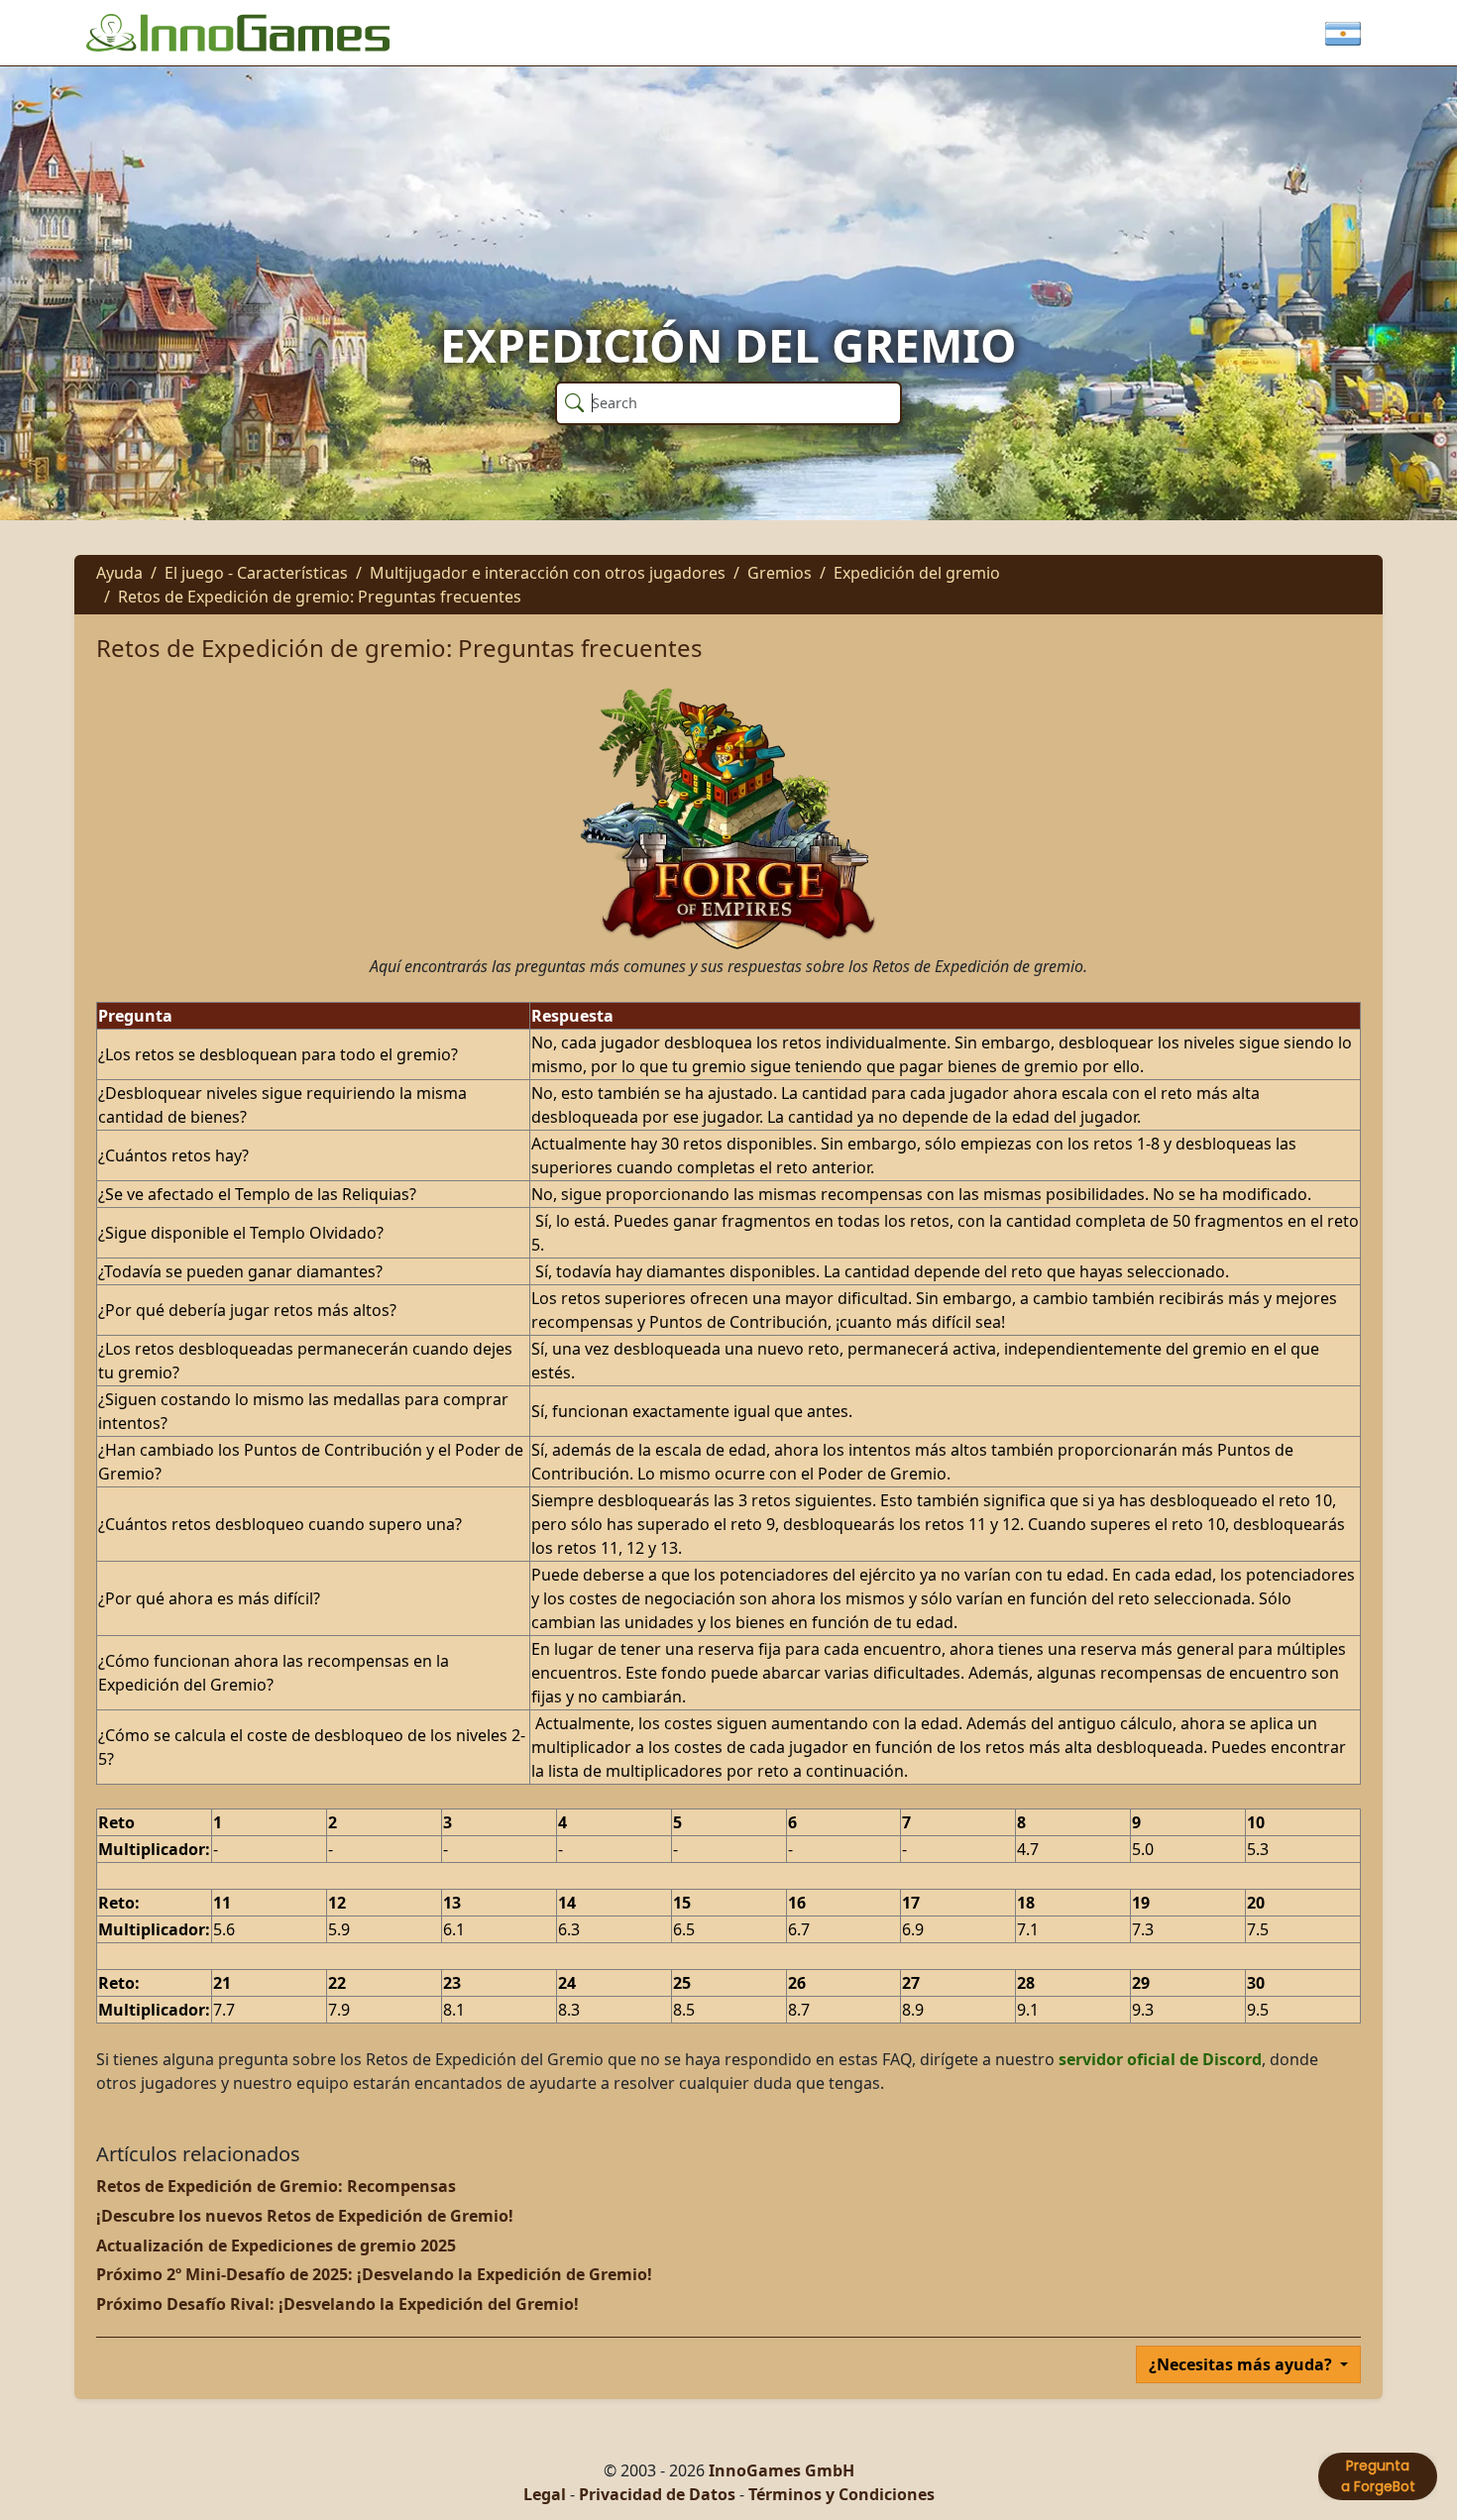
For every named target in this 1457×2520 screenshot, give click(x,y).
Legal (545, 2494)
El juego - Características (256, 573)
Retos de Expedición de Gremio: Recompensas (276, 2186)
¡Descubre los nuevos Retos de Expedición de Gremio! (305, 2216)
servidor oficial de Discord (1160, 2059)
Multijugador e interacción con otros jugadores (548, 573)
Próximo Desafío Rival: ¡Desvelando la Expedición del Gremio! (337, 2304)
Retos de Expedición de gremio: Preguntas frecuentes (320, 597)
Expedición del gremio (917, 573)
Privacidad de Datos (657, 2494)
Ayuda (119, 573)
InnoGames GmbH (782, 2470)
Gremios (780, 573)
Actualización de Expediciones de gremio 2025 (276, 2246)
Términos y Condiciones (841, 2494)
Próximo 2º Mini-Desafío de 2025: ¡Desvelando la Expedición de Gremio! (374, 2274)
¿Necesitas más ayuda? (1242, 2364)
